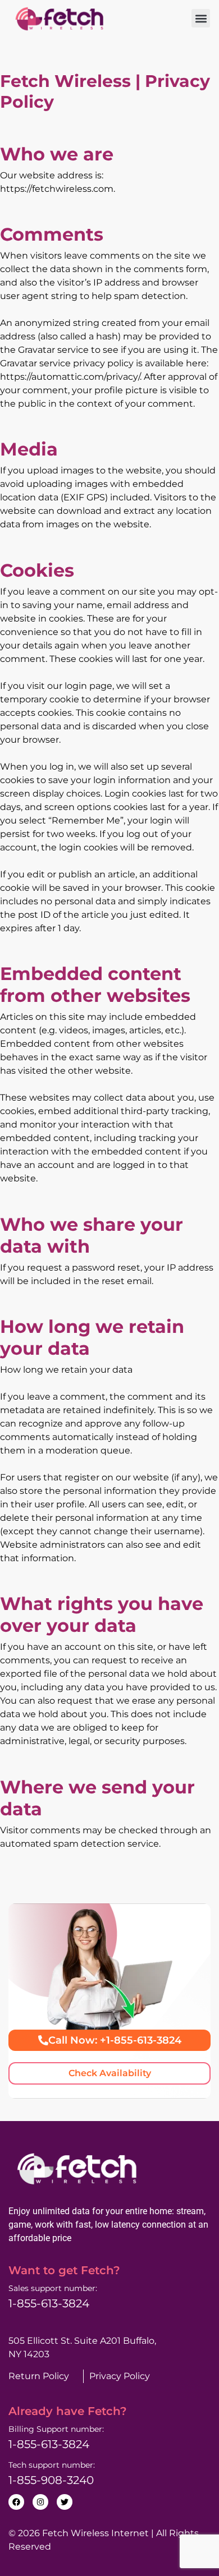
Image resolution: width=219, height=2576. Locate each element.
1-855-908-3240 (51, 2480)
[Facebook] (16, 2502)
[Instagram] (40, 2502)
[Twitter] (65, 2502)
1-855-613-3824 (49, 2303)
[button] (201, 18)
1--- (49, 2444)
